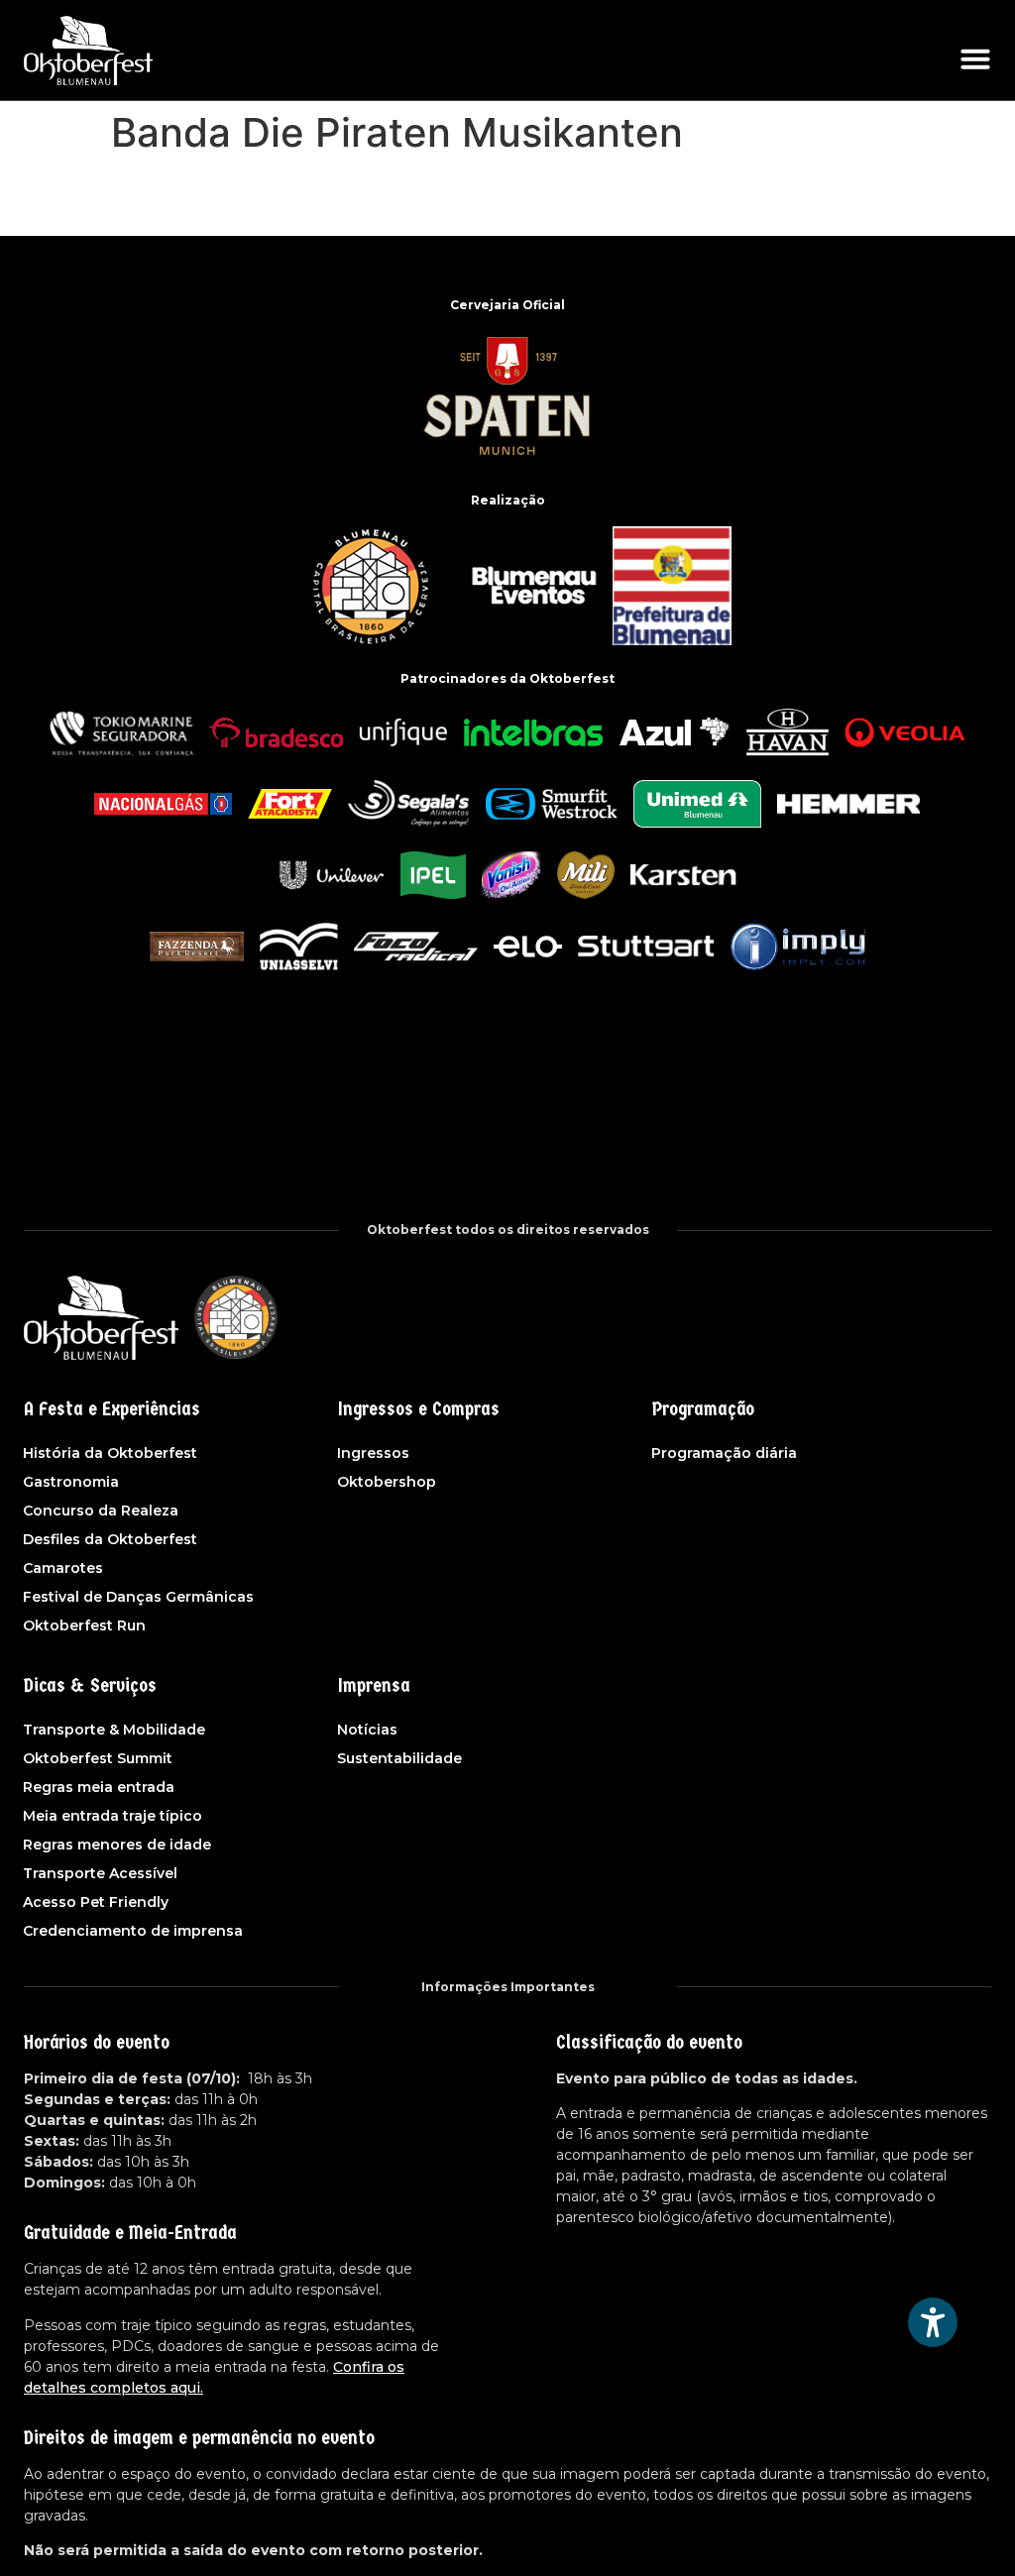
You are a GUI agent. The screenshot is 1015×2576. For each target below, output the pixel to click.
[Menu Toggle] (975, 58)
